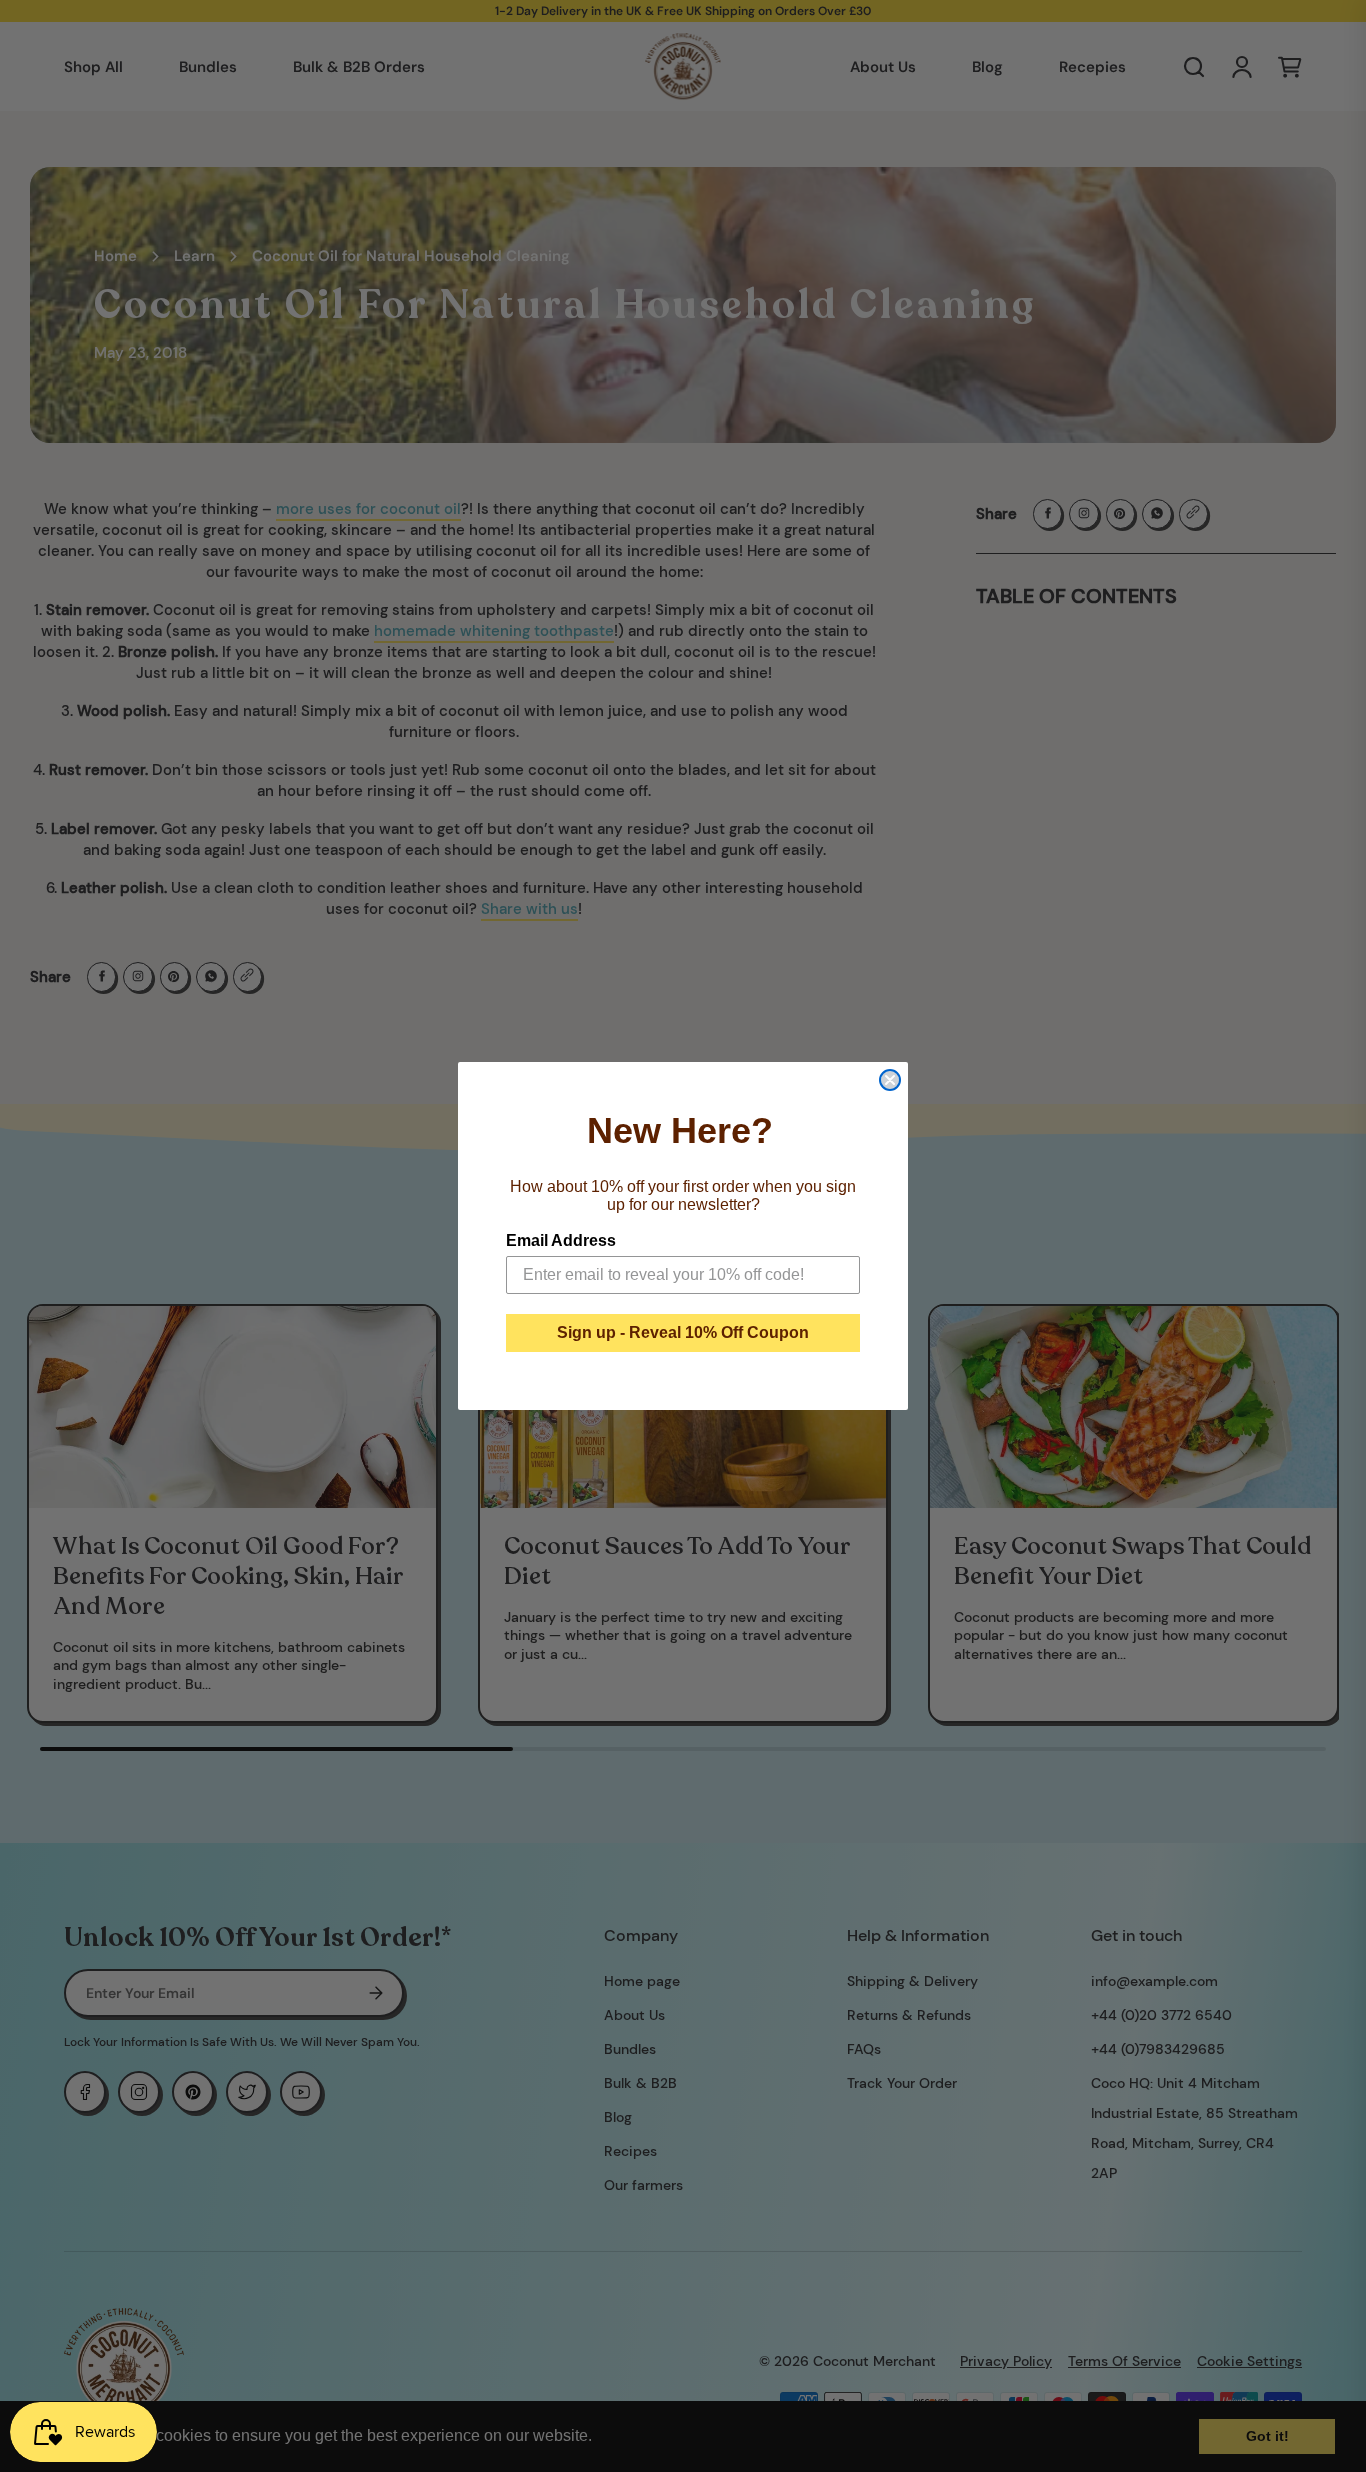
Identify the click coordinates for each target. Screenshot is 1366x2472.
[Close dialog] (890, 1080)
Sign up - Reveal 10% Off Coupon (683, 1332)
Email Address (561, 1240)
